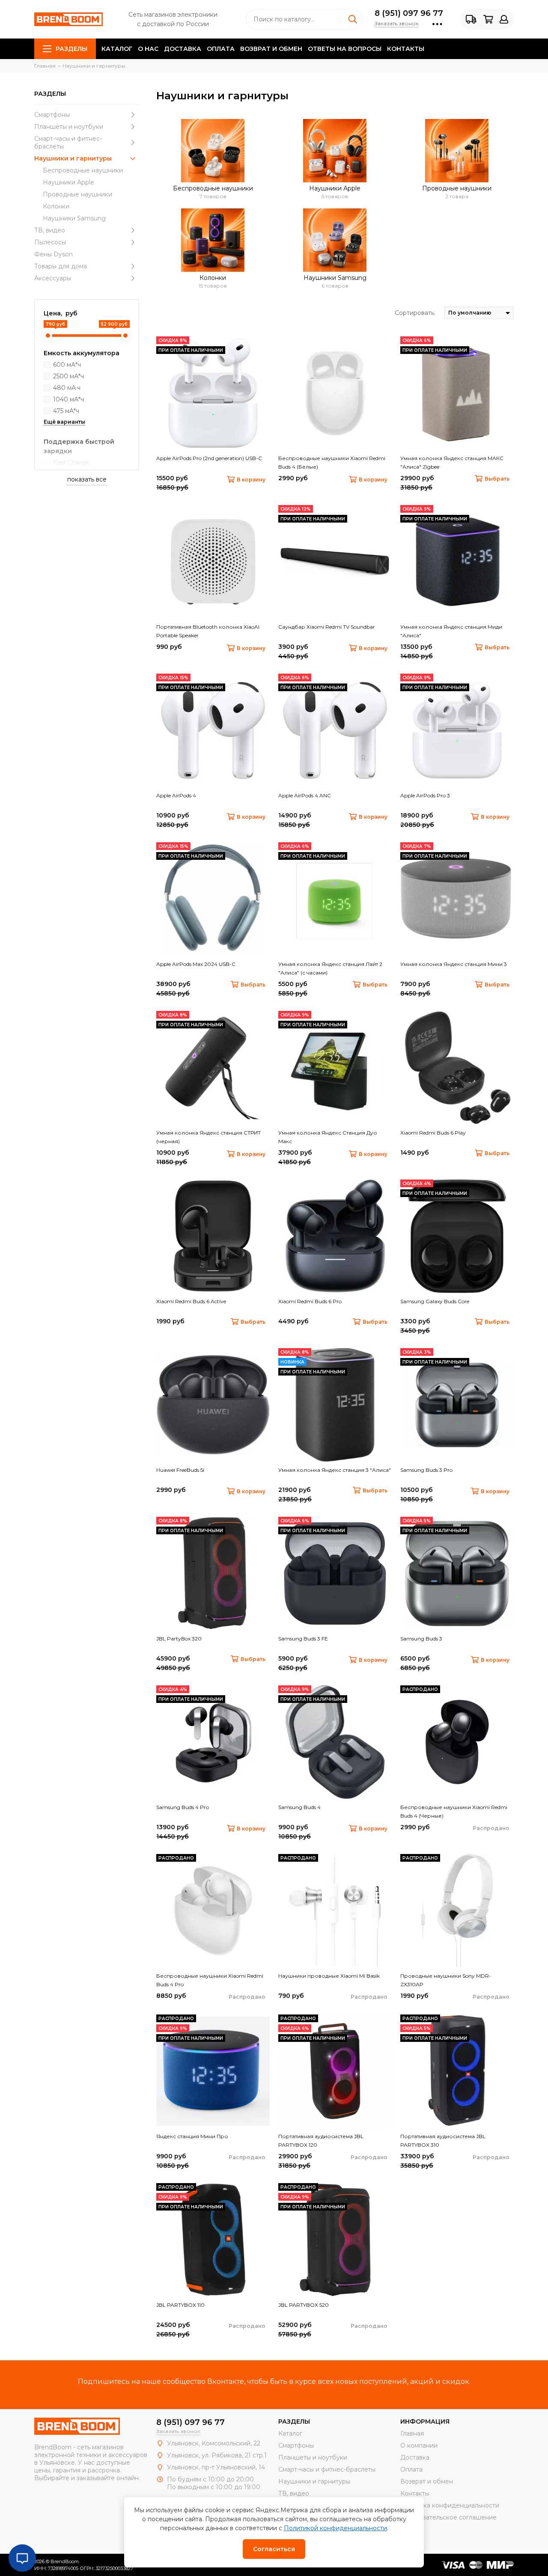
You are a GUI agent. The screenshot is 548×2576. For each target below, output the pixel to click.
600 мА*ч (67, 365)
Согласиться (274, 2549)
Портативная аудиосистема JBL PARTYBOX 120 (321, 2141)
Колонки (56, 206)
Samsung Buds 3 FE (303, 1639)
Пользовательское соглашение (448, 2517)
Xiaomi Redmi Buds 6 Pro (310, 1301)
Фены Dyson (54, 254)
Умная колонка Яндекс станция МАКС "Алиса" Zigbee (452, 462)
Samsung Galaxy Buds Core (435, 1301)
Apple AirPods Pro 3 (425, 795)
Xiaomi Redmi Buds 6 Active (191, 1301)
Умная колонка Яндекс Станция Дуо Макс (328, 1137)
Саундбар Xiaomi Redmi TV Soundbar (327, 627)
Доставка (183, 49)
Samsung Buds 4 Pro (183, 1807)
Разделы (71, 49)
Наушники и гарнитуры (73, 158)
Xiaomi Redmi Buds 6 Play (433, 1133)
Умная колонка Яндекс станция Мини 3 (454, 964)
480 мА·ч (67, 388)
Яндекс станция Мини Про (192, 2136)
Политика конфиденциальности (450, 2505)
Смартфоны (52, 115)
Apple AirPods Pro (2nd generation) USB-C (209, 458)
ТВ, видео (50, 230)
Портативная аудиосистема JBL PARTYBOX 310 (443, 2141)
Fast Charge (71, 463)
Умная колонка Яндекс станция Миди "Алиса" (451, 631)
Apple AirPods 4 (176, 795)
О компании (419, 2445)
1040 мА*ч (68, 399)
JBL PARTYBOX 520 (304, 2305)
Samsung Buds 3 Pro (426, 1470)
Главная (412, 2433)
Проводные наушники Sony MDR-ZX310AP (446, 1980)
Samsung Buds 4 (299, 1807)
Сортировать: (415, 313)
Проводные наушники (77, 194)
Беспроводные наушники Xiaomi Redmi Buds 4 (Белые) (332, 462)
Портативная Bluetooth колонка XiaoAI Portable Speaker (208, 631)
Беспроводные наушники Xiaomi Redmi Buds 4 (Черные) (454, 1811)
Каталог (117, 49)
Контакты (406, 49)
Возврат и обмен (271, 49)
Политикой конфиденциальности (335, 2528)
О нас (148, 49)
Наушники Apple (68, 182)
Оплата (221, 49)
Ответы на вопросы (345, 49)
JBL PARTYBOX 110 (180, 2305)
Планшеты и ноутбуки (69, 127)
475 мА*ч (66, 411)
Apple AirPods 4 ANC (305, 795)
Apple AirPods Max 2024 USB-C (196, 964)
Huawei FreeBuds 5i (180, 1470)
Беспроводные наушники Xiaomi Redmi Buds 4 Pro (210, 1980)
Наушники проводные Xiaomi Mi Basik (329, 1976)
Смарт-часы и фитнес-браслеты (68, 143)
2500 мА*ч (68, 376)
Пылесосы (50, 242)
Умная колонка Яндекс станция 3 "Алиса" (335, 1470)
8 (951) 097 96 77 (409, 13)
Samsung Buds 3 (421, 1639)
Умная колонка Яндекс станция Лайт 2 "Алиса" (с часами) (330, 968)
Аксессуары (53, 278)
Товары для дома (61, 266)
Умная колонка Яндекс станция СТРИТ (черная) (208, 1137)
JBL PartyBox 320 (179, 1639)
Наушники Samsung (74, 218)
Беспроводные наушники (83, 170)
